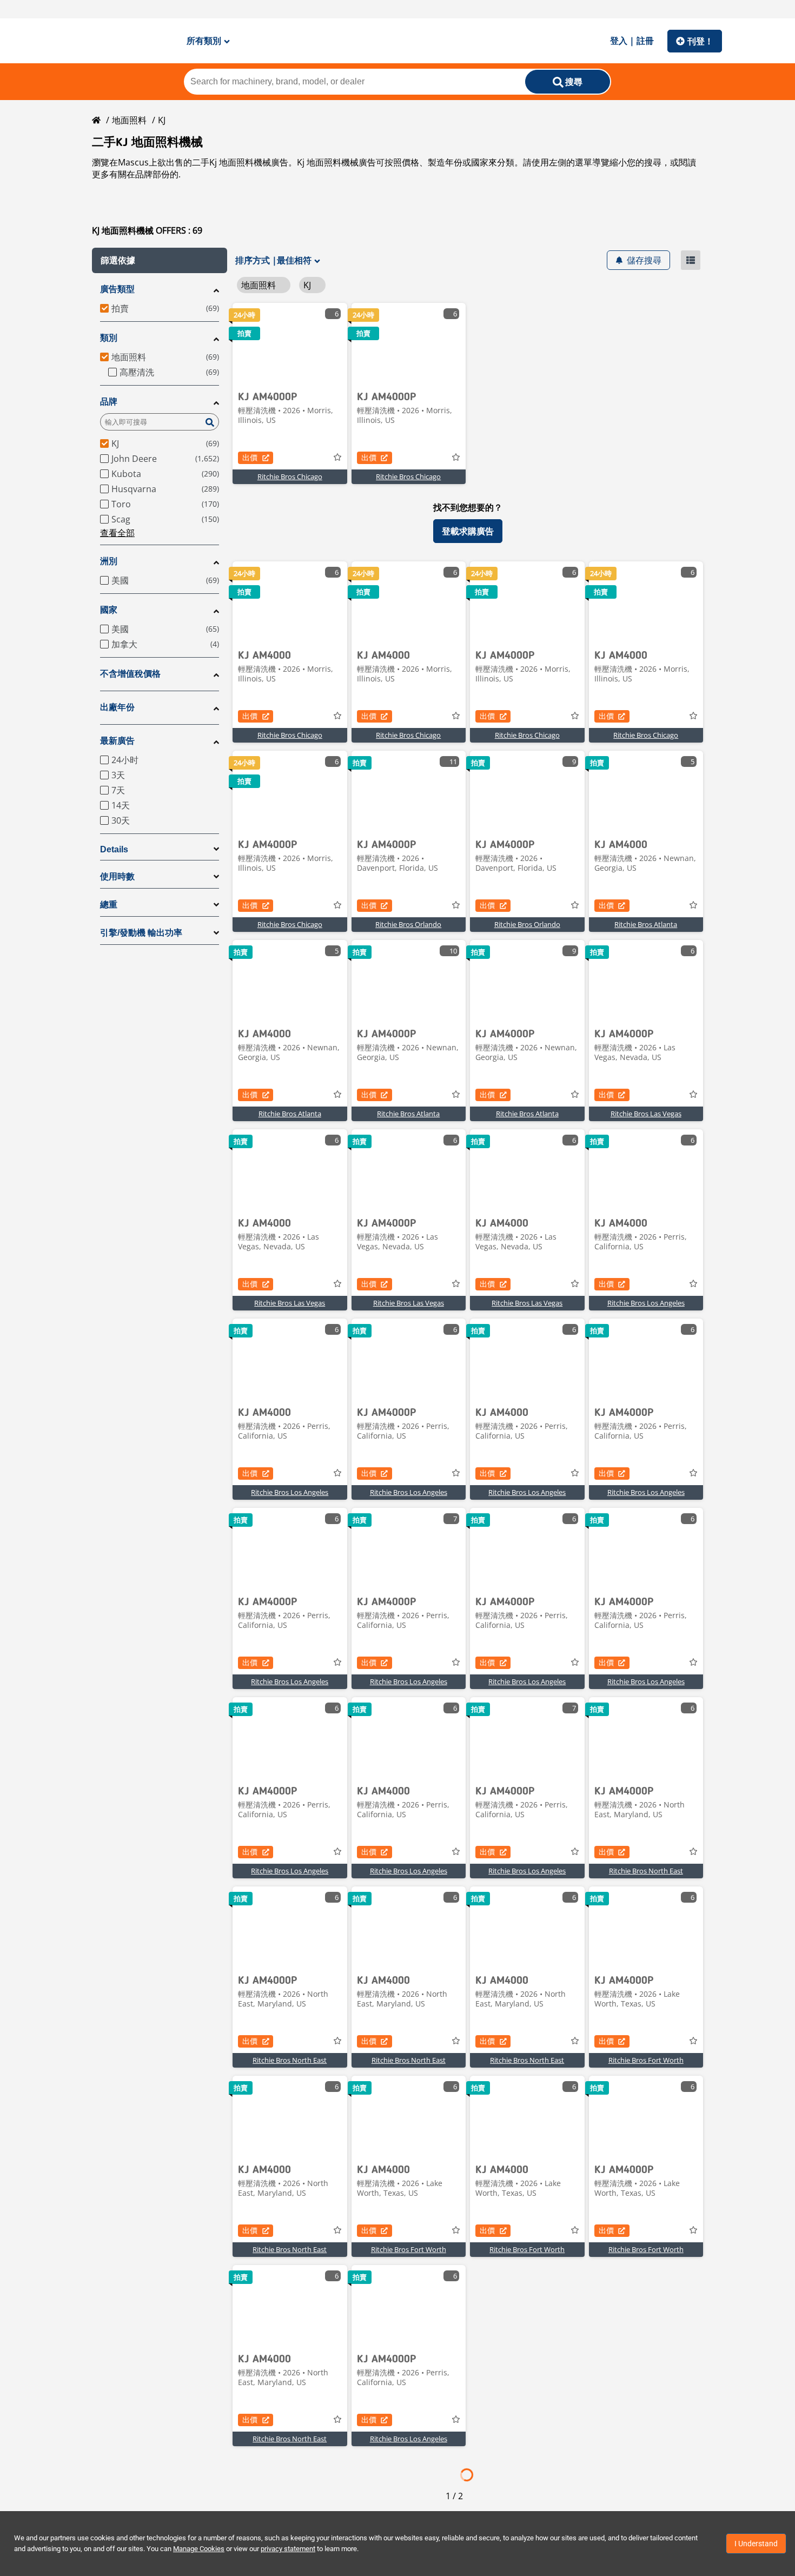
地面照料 (129, 120)
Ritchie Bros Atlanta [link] (646, 924)
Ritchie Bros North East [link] (646, 1871)
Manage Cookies (199, 2549)
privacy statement (288, 2549)
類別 (109, 338)
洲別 (109, 561)
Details (114, 849)
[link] (290, 343)
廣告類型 (117, 289)
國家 (109, 610)
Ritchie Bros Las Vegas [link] (646, 1114)
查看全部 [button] (117, 533)
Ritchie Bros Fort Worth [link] (646, 2060)
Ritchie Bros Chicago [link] (290, 476)
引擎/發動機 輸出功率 (141, 933)
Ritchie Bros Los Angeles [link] (646, 1303)
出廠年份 (117, 707)
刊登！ (700, 41)
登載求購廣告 (468, 531)
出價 (250, 457)
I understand (756, 2544)
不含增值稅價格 (130, 674)
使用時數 (117, 876)
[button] (160, 260)
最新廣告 (117, 741)
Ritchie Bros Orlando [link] (408, 924)
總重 (109, 905)
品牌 (109, 402)
